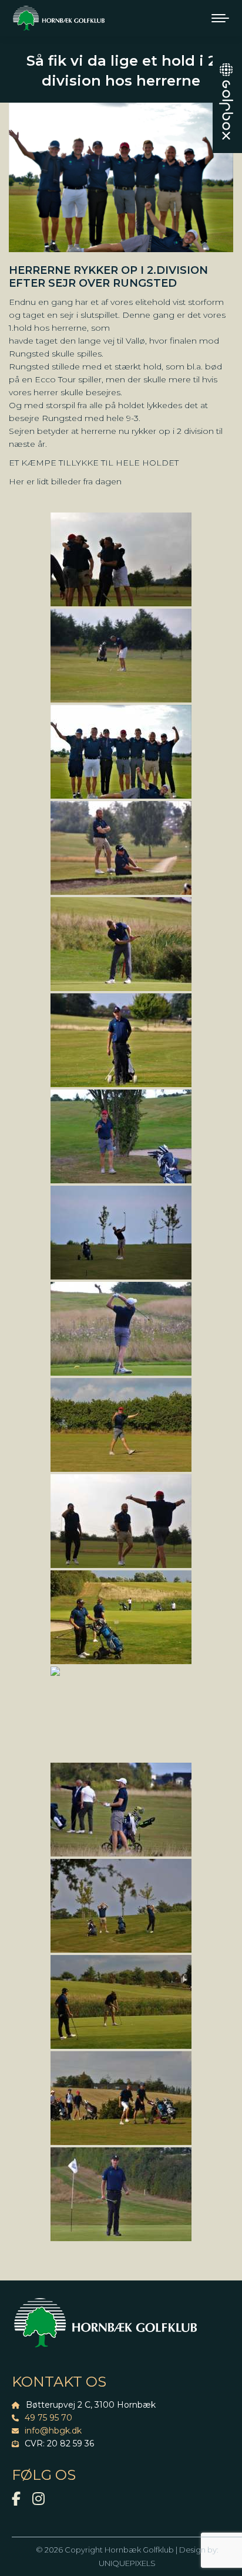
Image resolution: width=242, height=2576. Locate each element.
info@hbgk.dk (53, 2431)
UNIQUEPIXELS (127, 2563)
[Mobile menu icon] (220, 18)
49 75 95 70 (48, 2418)
